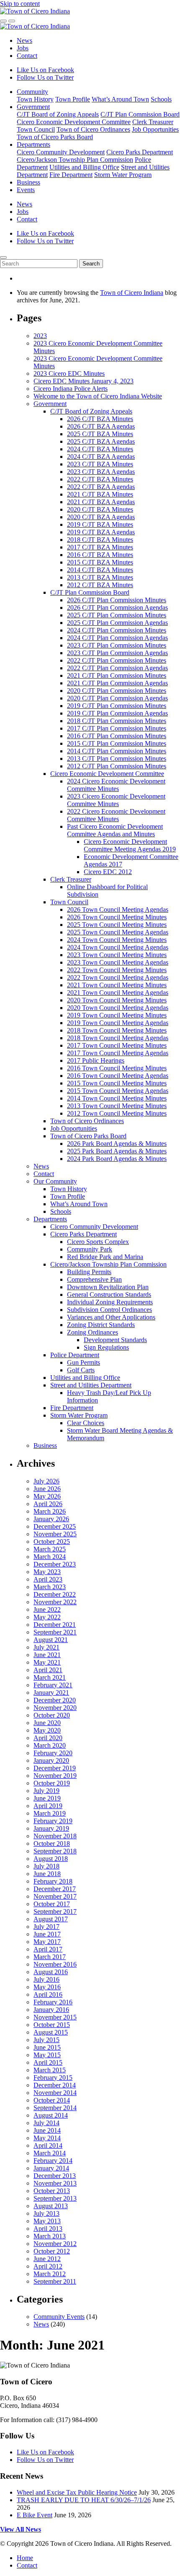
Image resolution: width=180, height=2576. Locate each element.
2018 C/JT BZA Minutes (100, 540)
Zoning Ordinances (93, 1332)
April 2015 (48, 2062)
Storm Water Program (123, 175)
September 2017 (55, 1911)
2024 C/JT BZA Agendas (101, 457)
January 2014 (51, 2168)
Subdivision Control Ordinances (109, 1310)
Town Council (36, 129)
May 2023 (47, 1572)
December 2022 (55, 1594)
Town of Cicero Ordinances (93, 129)
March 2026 (50, 1511)
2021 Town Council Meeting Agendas (118, 993)
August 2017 (51, 1919)
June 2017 (47, 1934)
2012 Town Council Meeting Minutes (117, 1113)
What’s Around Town (120, 99)
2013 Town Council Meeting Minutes (117, 1106)
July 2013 (46, 2213)
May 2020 (47, 1730)
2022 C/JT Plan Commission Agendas (117, 668)
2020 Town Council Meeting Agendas (118, 1008)
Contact (27, 56)
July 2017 (46, 1927)
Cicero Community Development (61, 152)
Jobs (23, 48)
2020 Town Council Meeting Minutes (117, 1000)
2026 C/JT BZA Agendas (101, 426)
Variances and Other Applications (111, 1317)
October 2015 (52, 2025)
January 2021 (51, 1693)
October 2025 (52, 1542)
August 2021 (51, 1640)
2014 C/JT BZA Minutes (100, 570)
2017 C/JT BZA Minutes (100, 547)
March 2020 (50, 1745)
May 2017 (47, 1942)
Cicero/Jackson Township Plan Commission (75, 160)
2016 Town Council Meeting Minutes (117, 1068)
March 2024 (50, 1557)
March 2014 (50, 2153)
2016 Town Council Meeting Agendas (118, 1076)
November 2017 (55, 1896)
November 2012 (55, 2244)
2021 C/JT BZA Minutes (100, 494)
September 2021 (55, 1632)
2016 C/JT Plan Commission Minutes (117, 736)
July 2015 (46, 2040)
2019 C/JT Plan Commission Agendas (117, 713)
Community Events (59, 2317)
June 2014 (47, 2130)
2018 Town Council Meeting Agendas (118, 1038)
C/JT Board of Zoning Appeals (58, 114)
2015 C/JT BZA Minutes (100, 562)
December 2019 (55, 1768)
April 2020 (48, 1738)
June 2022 (47, 1609)
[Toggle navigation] (12, 21)
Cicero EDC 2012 (108, 872)
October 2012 (52, 2251)
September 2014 (55, 2108)
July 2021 (46, 1647)
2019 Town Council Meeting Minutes (117, 1015)
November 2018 (55, 1836)
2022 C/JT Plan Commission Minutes (117, 660)
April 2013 (48, 2229)
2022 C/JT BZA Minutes (100, 479)
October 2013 (52, 2191)
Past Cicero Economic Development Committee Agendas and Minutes (115, 830)
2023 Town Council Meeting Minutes (117, 955)
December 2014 (55, 2085)
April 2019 (48, 1806)
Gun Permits (84, 1362)
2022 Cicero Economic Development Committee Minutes (116, 815)
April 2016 (48, 1994)
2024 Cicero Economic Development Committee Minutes (116, 785)
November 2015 (55, 2017)
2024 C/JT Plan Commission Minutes (117, 630)
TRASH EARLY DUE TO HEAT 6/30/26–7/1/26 (84, 2500)
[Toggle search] (3, 21)
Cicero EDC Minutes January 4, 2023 (84, 381)
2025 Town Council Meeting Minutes (117, 925)
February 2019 (53, 1821)
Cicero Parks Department (140, 152)
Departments (33, 144)
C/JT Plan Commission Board (140, 114)
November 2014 (55, 2093)
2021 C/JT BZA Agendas (101, 502)
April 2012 (48, 2266)
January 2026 (51, 1519)
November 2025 (55, 1534)
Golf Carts (81, 1370)
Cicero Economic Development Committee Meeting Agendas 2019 (130, 845)
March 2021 (50, 1677)
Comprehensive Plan (94, 1279)
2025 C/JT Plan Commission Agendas (117, 623)
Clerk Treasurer (153, 122)
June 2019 (47, 1798)
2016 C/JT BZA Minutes (100, 555)
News (24, 40)
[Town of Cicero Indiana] (35, 11)
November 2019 (55, 1776)
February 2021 (53, 1685)
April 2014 (48, 2145)
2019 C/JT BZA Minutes (100, 524)
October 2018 (52, 1844)
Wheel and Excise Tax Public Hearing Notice (77, 2492)
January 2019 (51, 1828)
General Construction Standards (109, 1295)
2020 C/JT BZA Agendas (101, 517)
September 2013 (55, 2198)
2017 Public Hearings (96, 1060)
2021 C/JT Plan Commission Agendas (117, 683)
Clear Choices (86, 1423)
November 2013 (55, 2183)
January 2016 (51, 2010)
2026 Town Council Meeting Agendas (118, 909)
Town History (35, 99)
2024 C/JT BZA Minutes (100, 449)
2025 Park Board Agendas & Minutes (117, 1151)
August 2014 (51, 2115)
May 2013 (47, 2221)
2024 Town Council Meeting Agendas (118, 947)
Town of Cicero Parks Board (55, 137)
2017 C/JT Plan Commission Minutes (117, 728)
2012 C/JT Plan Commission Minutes (117, 766)
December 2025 (55, 1526)
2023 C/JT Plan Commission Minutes (117, 645)
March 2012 (50, 2274)
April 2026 (48, 1504)
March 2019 (50, 1813)
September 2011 (55, 2281)
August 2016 (51, 1972)
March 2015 (50, 2070)
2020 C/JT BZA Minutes (100, 509)
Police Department (75, 1355)
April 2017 (48, 1949)
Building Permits (89, 1272)
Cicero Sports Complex (98, 1242)
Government (33, 107)
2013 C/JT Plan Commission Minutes (117, 758)
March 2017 (50, 1957)
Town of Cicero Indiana (132, 293)
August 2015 (51, 2032)
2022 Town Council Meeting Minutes (117, 970)
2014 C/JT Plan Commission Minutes (117, 751)
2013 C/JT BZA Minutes (100, 577)
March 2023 (50, 1587)
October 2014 (52, 2100)
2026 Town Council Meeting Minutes (117, 917)
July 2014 (46, 2123)
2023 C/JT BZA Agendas (101, 472)
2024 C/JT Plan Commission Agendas (117, 638)
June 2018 (47, 1874)
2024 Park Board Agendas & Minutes (117, 1159)
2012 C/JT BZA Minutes (100, 585)
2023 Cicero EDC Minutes (69, 373)
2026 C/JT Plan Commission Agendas (117, 608)
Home (25, 2558)
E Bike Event (35, 2515)
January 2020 (51, 1760)
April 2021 (48, 1670)
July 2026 (46, 1481)
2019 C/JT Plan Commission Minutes (117, 706)
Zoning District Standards (101, 1325)
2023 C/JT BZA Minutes (100, 464)
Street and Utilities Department (91, 1385)
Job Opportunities (155, 129)
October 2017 (52, 1904)
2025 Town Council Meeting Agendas (118, 932)
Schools (161, 99)
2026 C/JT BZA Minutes (100, 419)
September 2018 (55, 1851)
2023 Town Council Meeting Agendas (118, 962)
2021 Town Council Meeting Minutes (117, 985)
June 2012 (47, 2259)
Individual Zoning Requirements (110, 1302)
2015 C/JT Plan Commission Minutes (117, 743)
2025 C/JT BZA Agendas (101, 441)
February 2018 (53, 1881)
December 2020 (55, 1700)
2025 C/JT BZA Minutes (100, 434)
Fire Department (71, 175)
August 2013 (51, 2206)
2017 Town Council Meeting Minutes (117, 1045)
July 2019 (46, 1791)
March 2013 (50, 2236)
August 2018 (51, 1859)
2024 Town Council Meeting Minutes (117, 940)
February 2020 (53, 1753)
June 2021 (47, 1655)
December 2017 (55, 1889)
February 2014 (53, 2161)
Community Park (90, 1249)
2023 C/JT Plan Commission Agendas (117, 653)
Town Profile (73, 99)
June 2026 (47, 1489)
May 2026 (47, 1496)
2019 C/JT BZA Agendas (101, 532)
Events (26, 190)
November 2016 (55, 1964)
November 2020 (55, 1708)
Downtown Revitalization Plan (108, 1287)
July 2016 (46, 1979)
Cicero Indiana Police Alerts (71, 389)
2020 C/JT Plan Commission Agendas (117, 698)
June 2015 (47, 2047)
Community (32, 92)
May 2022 (47, 1617)
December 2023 (55, 1564)
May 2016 (47, 1987)
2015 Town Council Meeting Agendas (118, 1091)
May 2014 (47, 2138)
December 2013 (55, 2176)
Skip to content (20, 4)
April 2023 (48, 1579)
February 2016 (53, 2002)
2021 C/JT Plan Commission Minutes (117, 675)
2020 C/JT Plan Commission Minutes (117, 691)
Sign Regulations (106, 1347)
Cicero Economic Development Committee (74, 122)
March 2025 (50, 1549)
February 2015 (53, 2078)
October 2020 (52, 1715)
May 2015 (47, 2055)
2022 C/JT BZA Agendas (101, 487)
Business (28, 182)
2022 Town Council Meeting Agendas (118, 977)
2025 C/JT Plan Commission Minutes (117, 615)
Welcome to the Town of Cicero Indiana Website (98, 396)
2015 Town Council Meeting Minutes (117, 1083)
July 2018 (46, 1866)
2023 (40, 336)
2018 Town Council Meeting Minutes (117, 1030)
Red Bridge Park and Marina (105, 1257)
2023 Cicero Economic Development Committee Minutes (116, 800)
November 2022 (55, 1602)
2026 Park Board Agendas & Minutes (117, 1144)
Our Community (55, 1181)
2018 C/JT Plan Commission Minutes (117, 721)
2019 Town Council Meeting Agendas (118, 1023)
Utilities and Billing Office (84, 167)
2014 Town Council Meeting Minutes (117, 1098)
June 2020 (47, 1723)
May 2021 (47, 1662)
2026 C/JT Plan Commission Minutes (117, 600)
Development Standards (115, 1340)
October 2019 (52, 1783)
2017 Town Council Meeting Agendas (118, 1053)
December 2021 (55, 1625)
